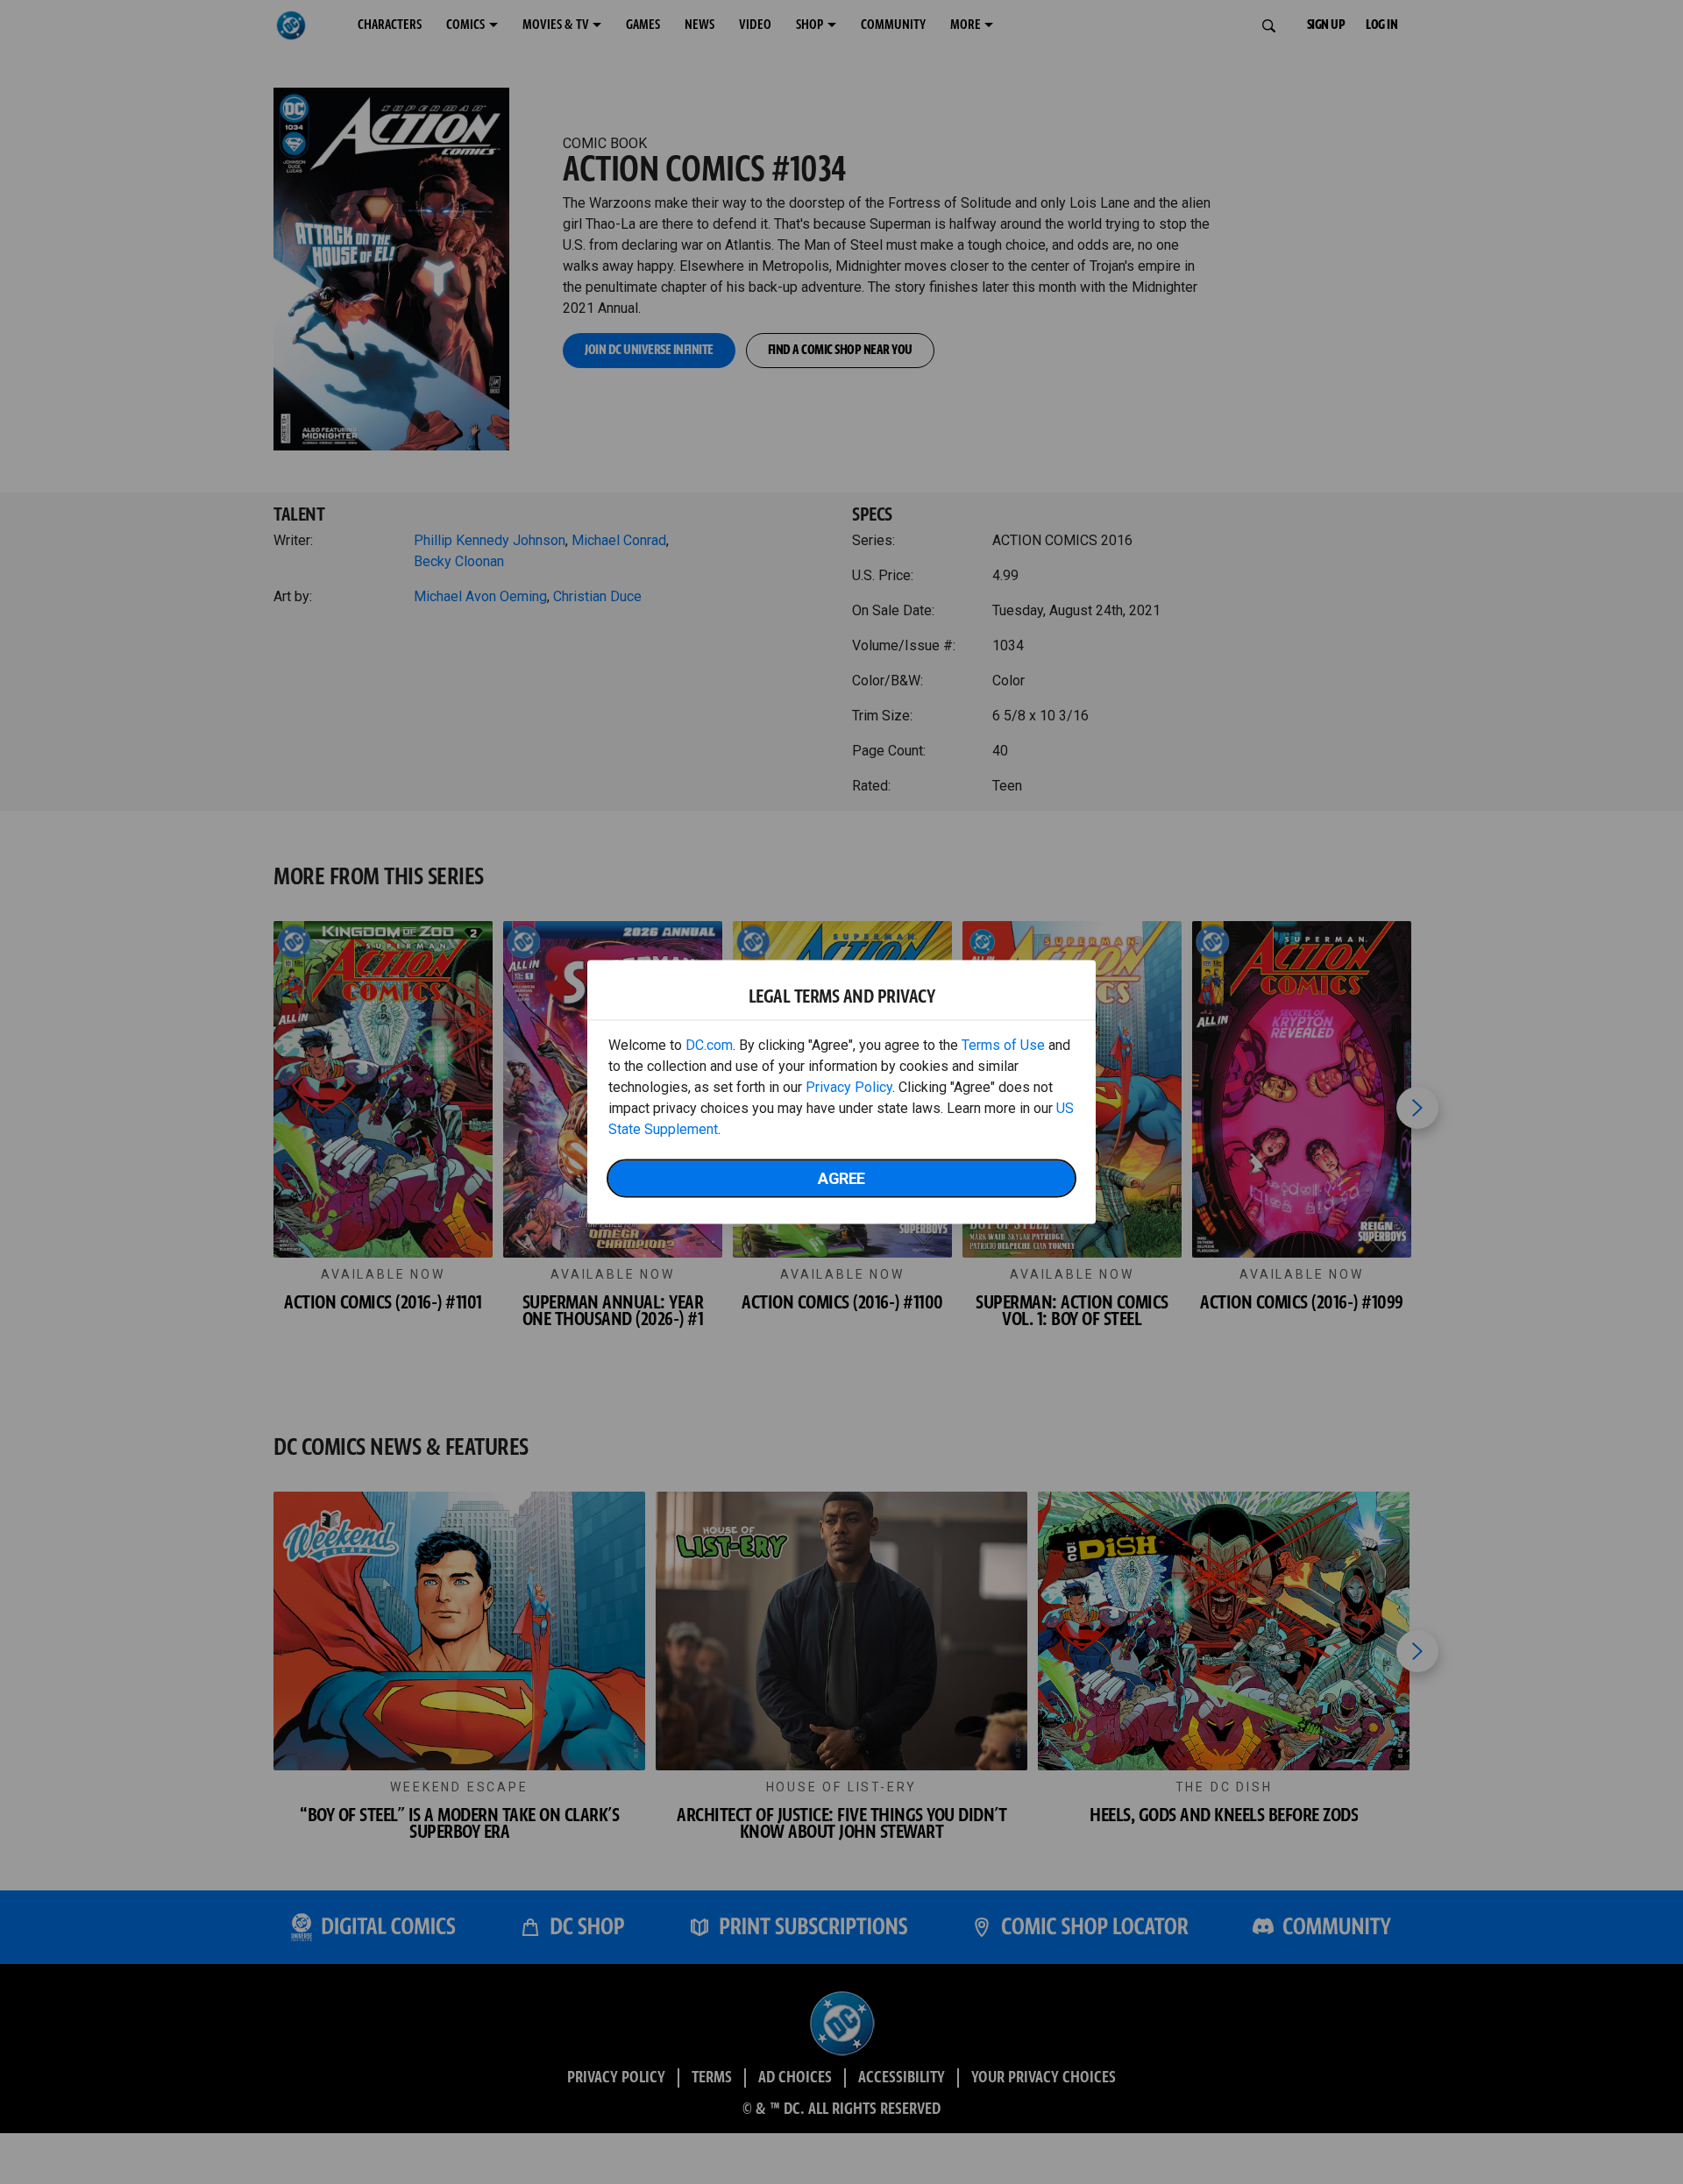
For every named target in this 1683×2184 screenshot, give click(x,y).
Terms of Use (1003, 1045)
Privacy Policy (849, 1087)
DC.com (709, 1045)
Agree (841, 1178)
